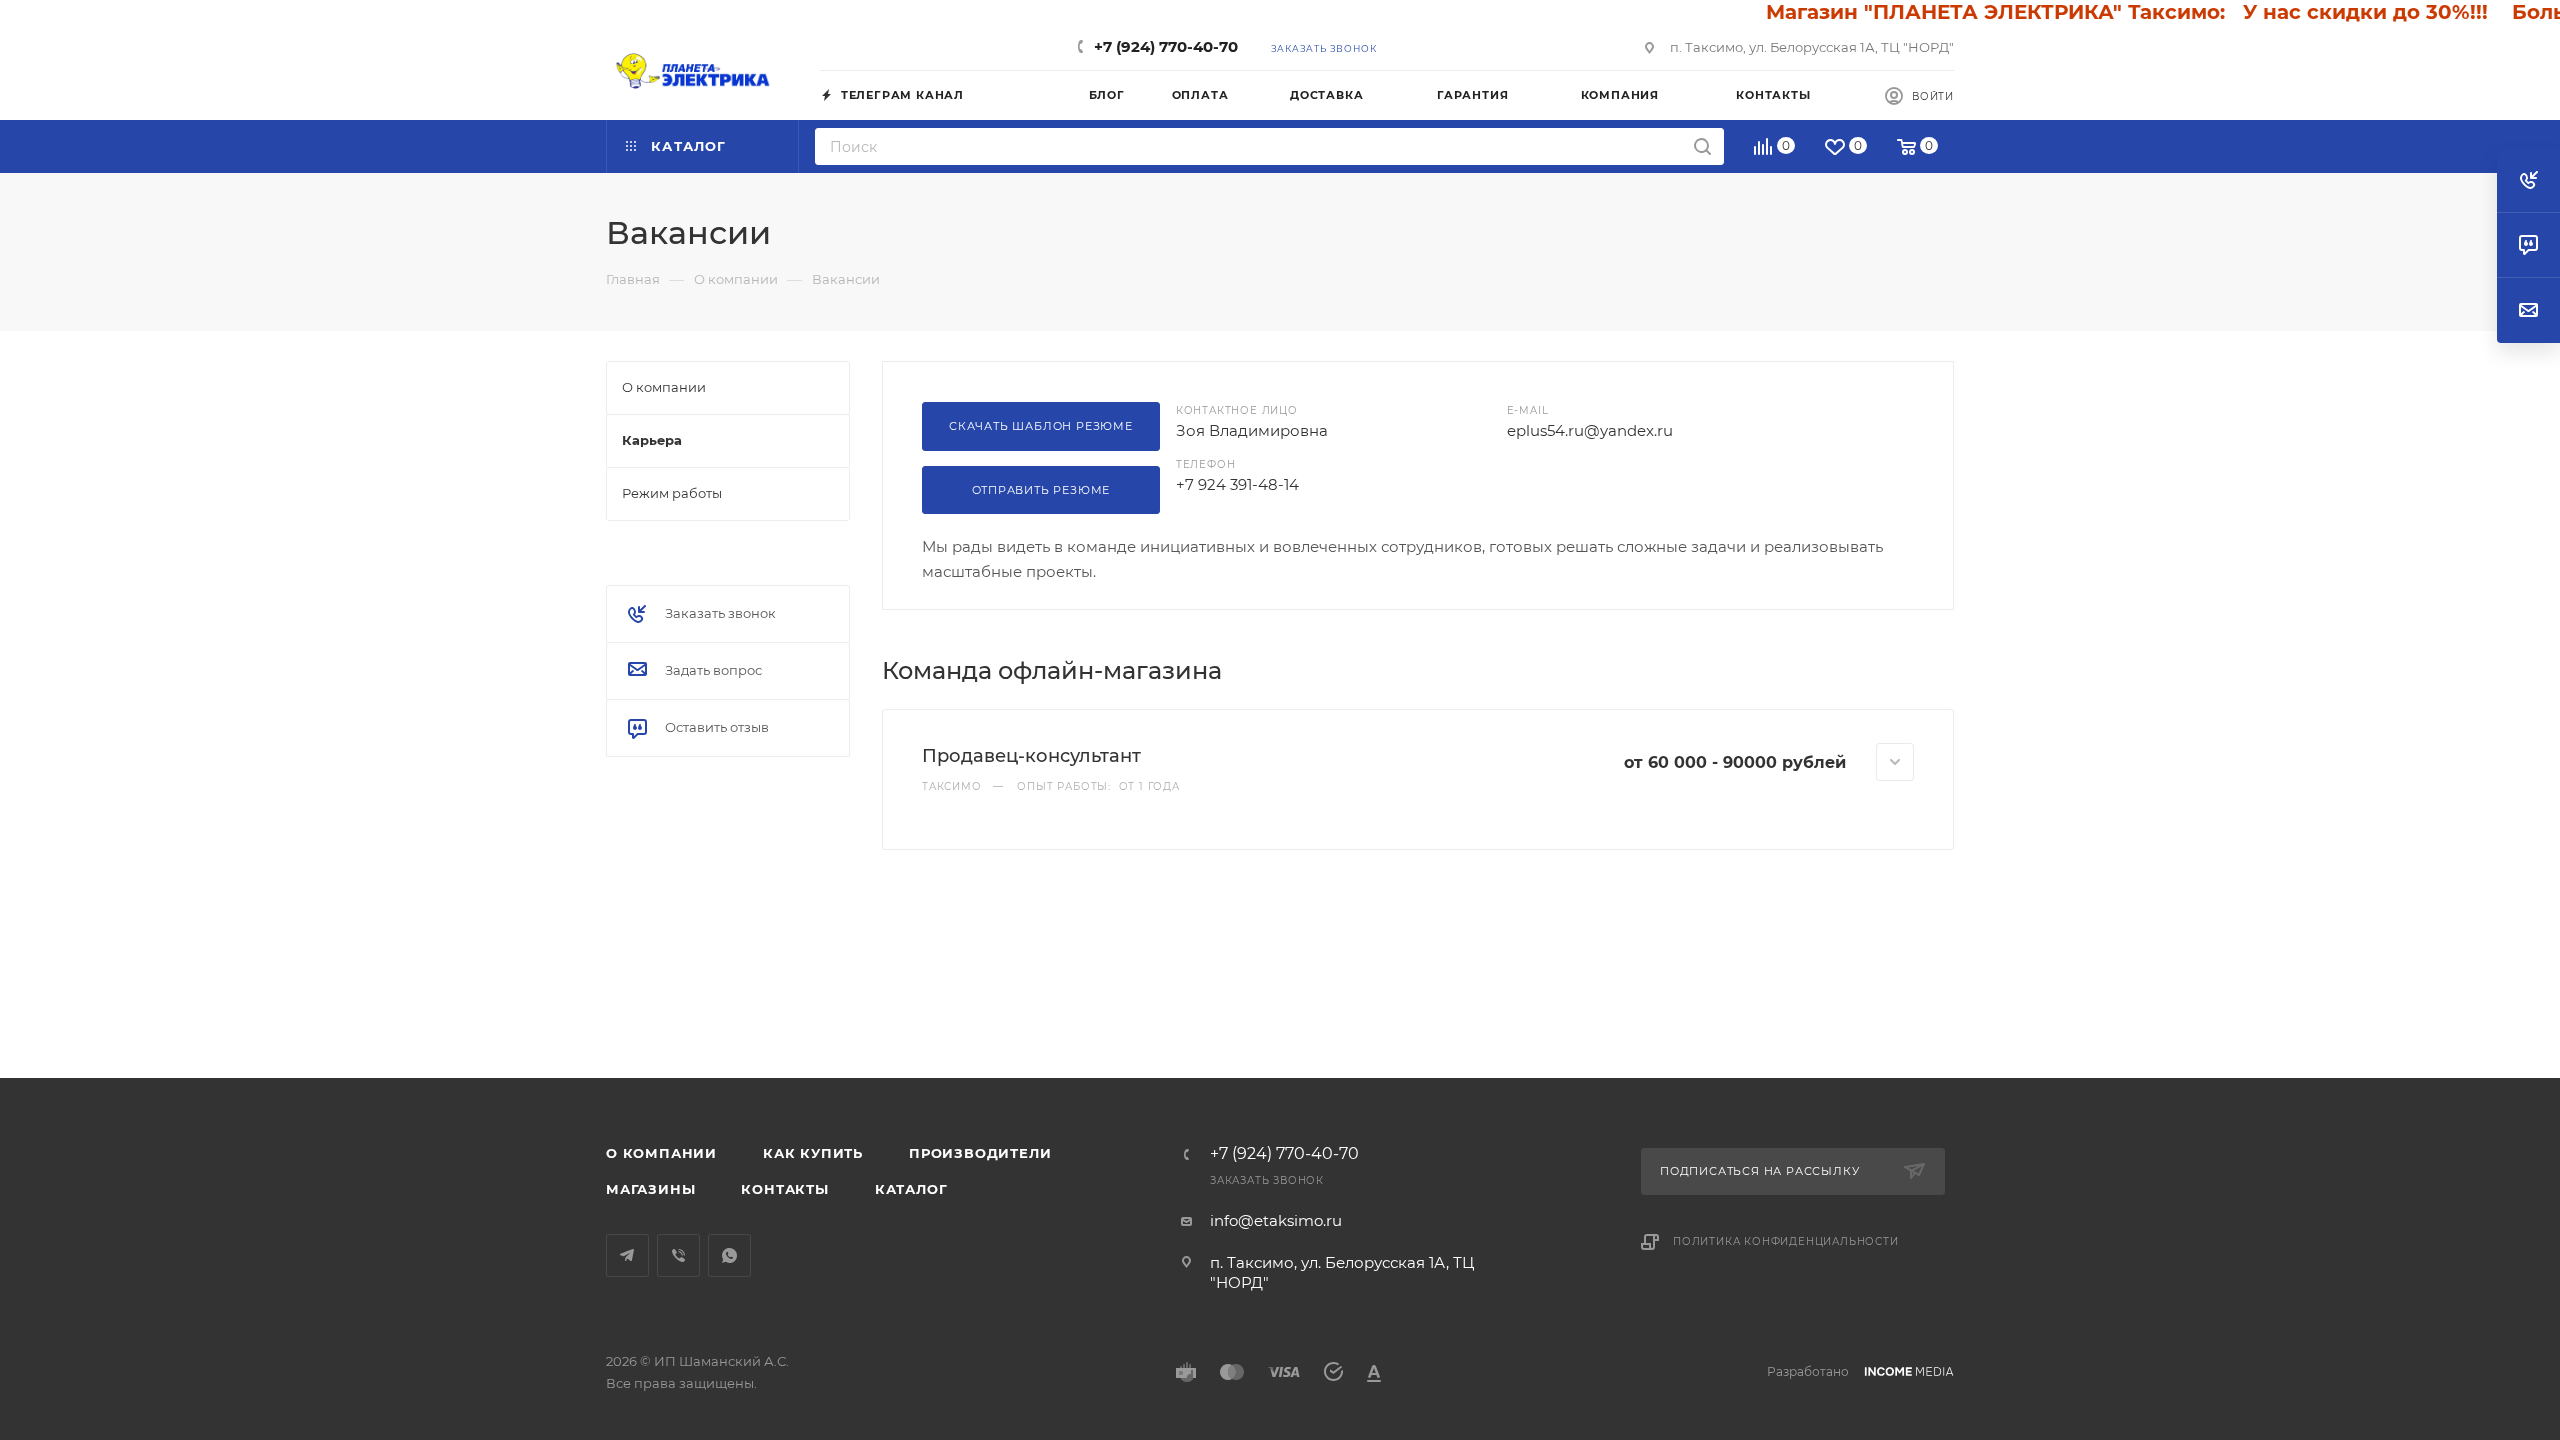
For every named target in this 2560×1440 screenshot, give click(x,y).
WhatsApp (729, 1255)
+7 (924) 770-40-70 (1166, 46)
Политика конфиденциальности (1786, 1241)
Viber (678, 1255)
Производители (980, 1153)
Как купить (813, 1153)
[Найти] (1702, 146)
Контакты (784, 1189)
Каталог (911, 1189)
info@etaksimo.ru (1276, 1220)
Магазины (650, 1189)
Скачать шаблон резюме (1041, 426)
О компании (661, 1153)
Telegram (627, 1255)
